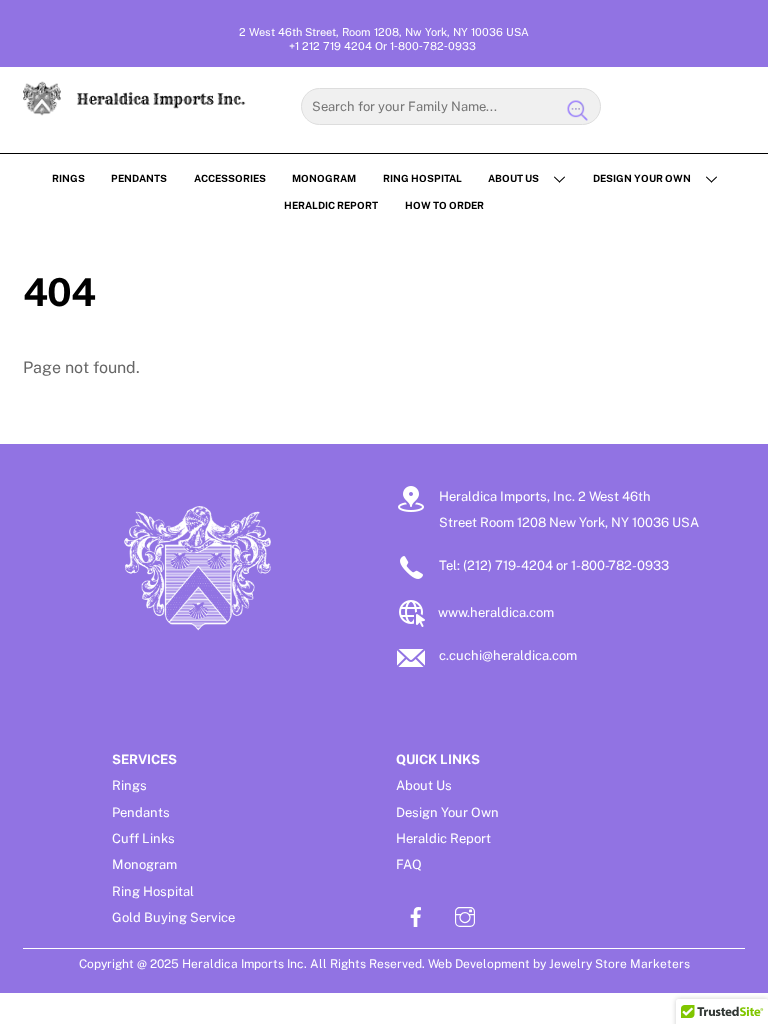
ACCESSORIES (230, 178)
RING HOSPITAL (422, 178)
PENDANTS (139, 178)
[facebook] (416, 914)
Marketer (655, 964)
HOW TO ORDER (444, 205)
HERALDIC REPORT (331, 205)
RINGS (68, 178)
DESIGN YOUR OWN (642, 178)
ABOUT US (513, 178)
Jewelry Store (588, 964)
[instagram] (465, 914)
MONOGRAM (324, 178)
